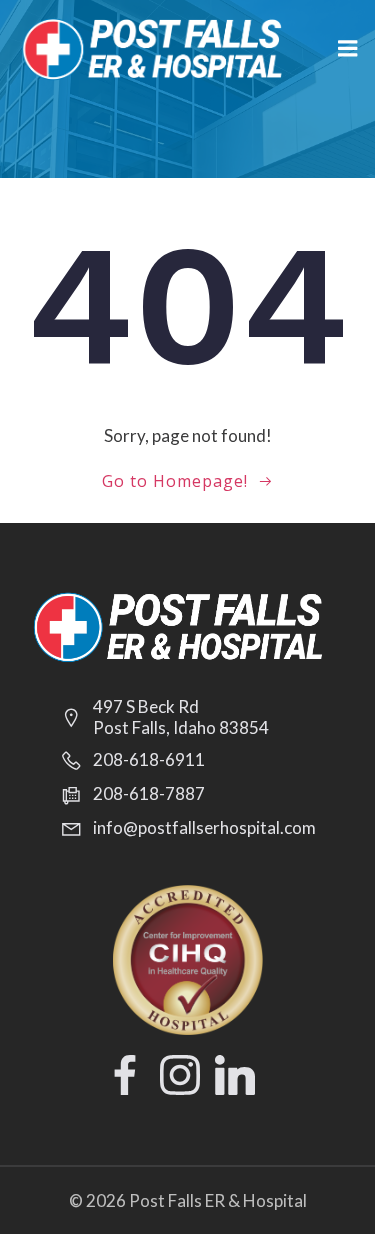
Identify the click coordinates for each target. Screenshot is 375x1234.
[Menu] (348, 49)
